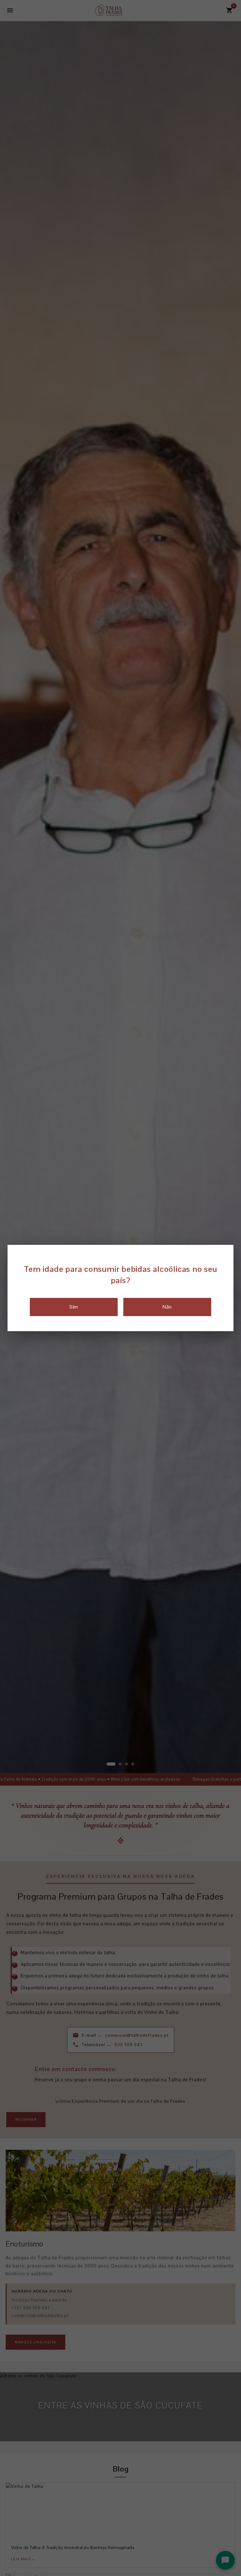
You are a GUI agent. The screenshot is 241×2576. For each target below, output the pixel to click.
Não (167, 1307)
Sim (74, 1307)
